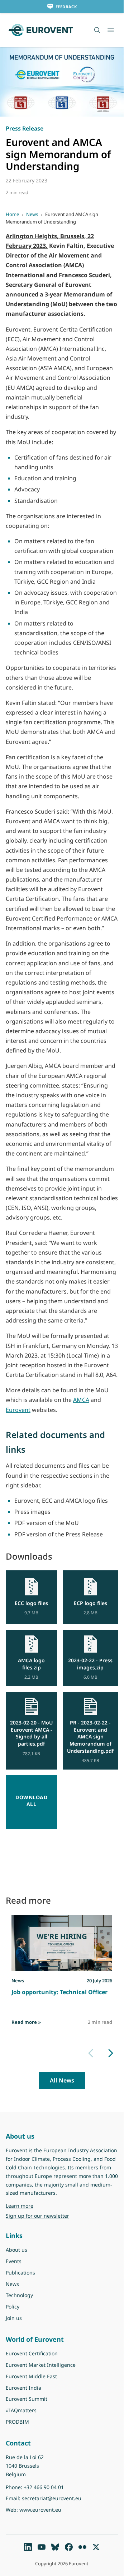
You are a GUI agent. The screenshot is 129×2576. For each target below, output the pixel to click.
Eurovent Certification (32, 2353)
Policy (13, 2307)
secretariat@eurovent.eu (52, 2498)
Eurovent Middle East (31, 2376)
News (32, 214)
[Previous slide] (91, 2053)
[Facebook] (69, 2547)
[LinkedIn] (28, 2547)
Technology (19, 2295)
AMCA (81, 1400)
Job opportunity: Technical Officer (59, 1992)
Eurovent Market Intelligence (41, 2365)
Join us (14, 2318)
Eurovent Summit (27, 2399)
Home (12, 214)
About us (16, 2250)
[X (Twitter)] (96, 2547)
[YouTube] (42, 2547)
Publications (20, 2273)
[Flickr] (82, 2547)
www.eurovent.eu (40, 2510)
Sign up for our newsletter (37, 2216)
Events (14, 2261)
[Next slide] (111, 2053)
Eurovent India (23, 2388)
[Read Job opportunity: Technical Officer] (62, 1943)
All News (62, 2080)
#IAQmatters (21, 2410)
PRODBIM (17, 2422)
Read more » (26, 2022)
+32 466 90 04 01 (44, 2487)
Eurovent (18, 1410)
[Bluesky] (55, 2547)
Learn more (38, 2205)
